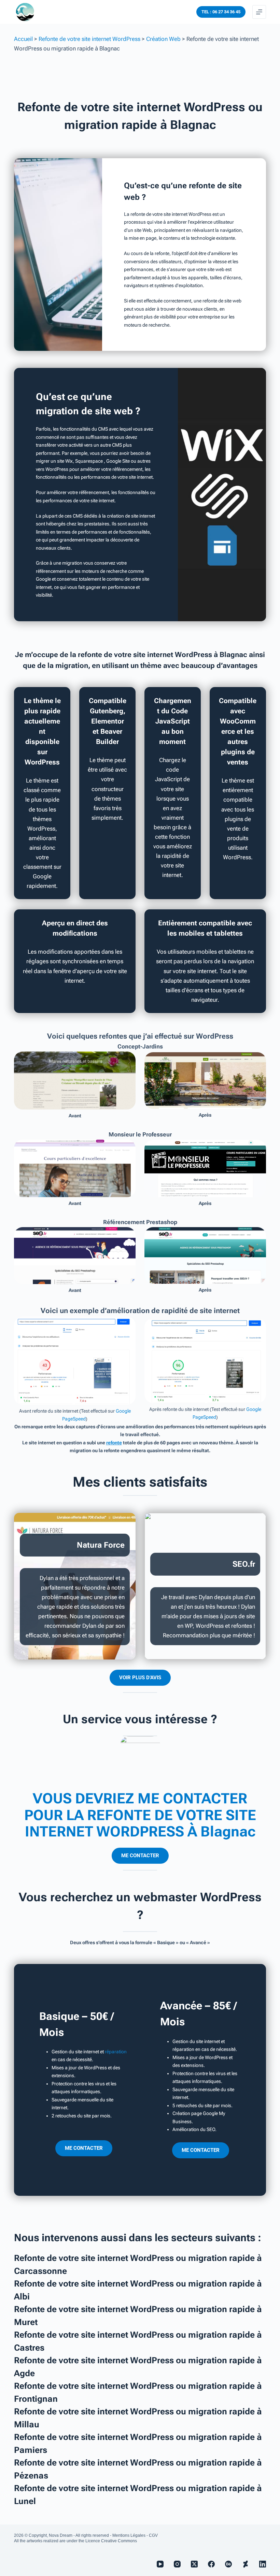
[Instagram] (177, 2564)
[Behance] (228, 2564)
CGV (153, 2535)
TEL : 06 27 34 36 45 (221, 12)
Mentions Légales (129, 2535)
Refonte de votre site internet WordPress (89, 39)
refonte (114, 1443)
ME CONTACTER (140, 1856)
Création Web (163, 39)
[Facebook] (211, 2564)
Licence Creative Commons (111, 2541)
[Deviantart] (246, 2564)
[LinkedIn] (263, 2564)
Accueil (23, 39)
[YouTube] (160, 2564)
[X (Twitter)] (194, 2564)
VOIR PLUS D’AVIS (140, 1678)
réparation (116, 2052)
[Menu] (259, 12)
